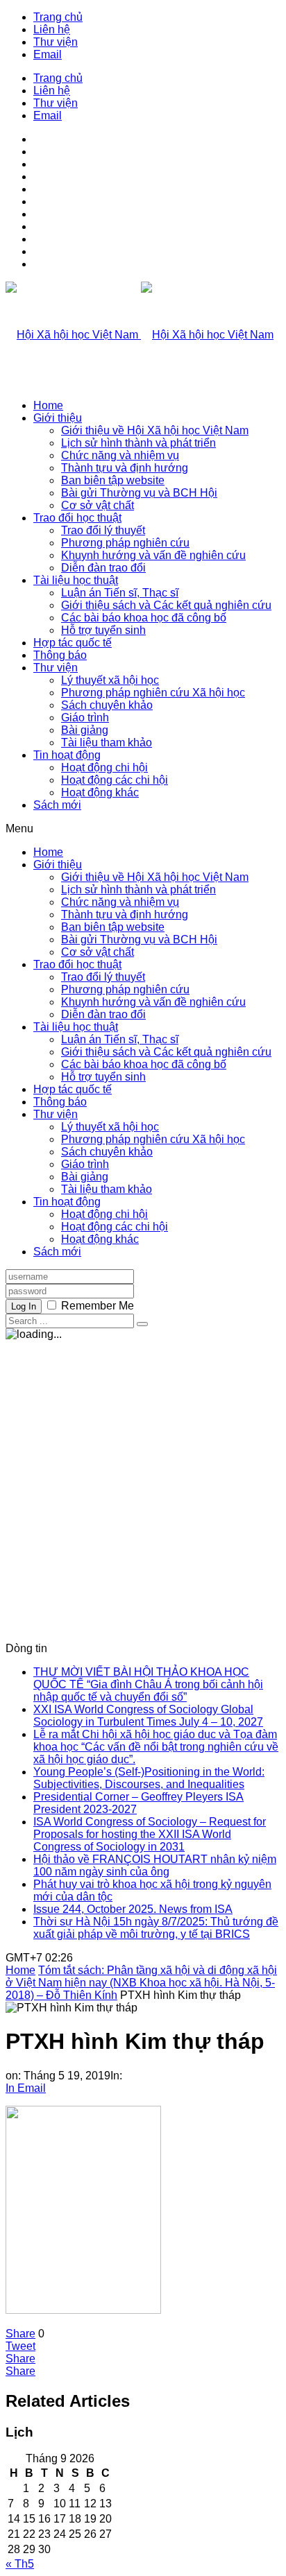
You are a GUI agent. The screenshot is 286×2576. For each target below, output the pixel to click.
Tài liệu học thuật (76, 580)
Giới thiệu (58, 418)
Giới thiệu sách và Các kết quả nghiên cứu (166, 605)
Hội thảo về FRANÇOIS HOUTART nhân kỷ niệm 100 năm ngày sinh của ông (155, 1865)
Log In (24, 1306)
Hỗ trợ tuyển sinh (103, 630)
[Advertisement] (143, 1486)
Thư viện (56, 42)
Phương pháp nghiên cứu (125, 543)
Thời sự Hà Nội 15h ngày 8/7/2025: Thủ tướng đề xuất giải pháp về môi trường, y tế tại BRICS (156, 1928)
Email (48, 54)
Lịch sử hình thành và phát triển (138, 443)
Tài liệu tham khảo (107, 742)
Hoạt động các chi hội (115, 780)
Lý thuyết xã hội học (110, 680)
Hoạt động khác (100, 792)
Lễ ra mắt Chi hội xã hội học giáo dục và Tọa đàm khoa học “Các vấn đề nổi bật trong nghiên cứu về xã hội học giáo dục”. (156, 1747)
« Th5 (20, 2564)
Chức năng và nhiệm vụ (120, 455)
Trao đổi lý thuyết (103, 530)
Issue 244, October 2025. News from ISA (133, 1909)
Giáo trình (85, 718)
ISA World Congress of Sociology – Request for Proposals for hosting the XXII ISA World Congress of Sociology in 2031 (150, 1834)
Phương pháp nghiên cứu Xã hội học (153, 693)
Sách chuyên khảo (107, 705)
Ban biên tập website (113, 480)
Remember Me (98, 1306)
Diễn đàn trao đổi (103, 568)
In (10, 2088)
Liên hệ (52, 29)
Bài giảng (85, 730)
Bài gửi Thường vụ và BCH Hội (139, 493)
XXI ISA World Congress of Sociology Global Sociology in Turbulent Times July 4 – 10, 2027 (148, 1716)
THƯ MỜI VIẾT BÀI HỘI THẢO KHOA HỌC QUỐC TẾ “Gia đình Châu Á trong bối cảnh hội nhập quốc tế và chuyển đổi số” (148, 1684)
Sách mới (57, 805)
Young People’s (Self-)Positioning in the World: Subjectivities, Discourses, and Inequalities (149, 1778)
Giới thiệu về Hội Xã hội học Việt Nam (155, 430)
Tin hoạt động (67, 755)
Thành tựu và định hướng (125, 468)
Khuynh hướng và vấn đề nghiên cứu (153, 555)
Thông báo (60, 655)
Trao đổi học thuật (77, 518)
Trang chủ (58, 17)
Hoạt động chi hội (104, 767)
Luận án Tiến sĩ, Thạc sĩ (120, 593)
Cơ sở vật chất (98, 505)
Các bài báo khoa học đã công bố (144, 618)
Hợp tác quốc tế (73, 643)
